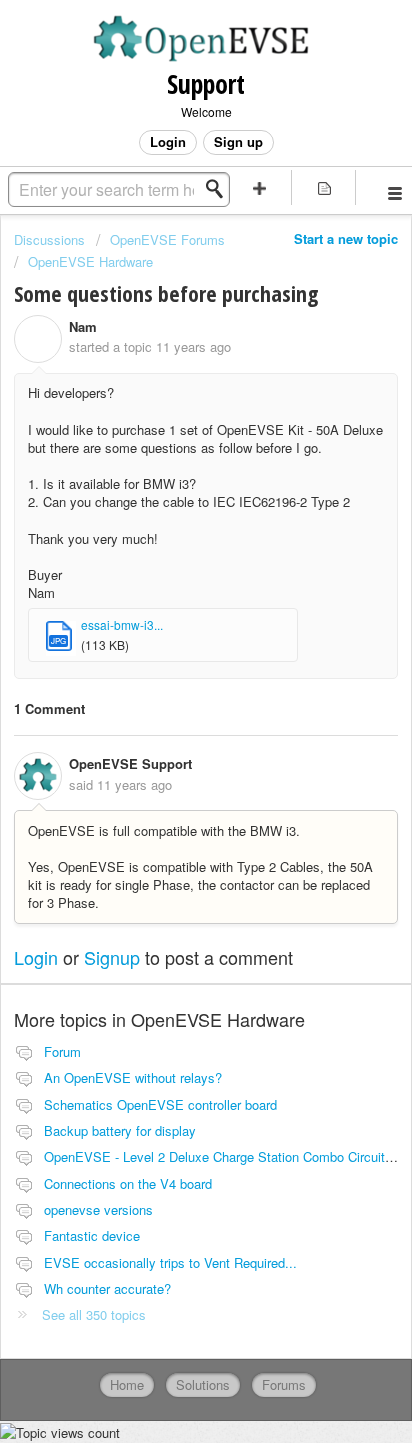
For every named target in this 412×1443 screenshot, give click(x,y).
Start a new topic (346, 238)
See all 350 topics (94, 1314)
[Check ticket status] (324, 187)
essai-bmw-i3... (122, 624)
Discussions (49, 239)
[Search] (220, 189)
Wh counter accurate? (107, 1288)
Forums (284, 1384)
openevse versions (98, 1209)
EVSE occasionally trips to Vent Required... (170, 1262)
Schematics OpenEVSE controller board (160, 1104)
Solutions (203, 1384)
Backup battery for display (120, 1130)
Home (127, 1384)
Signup (112, 957)
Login (36, 957)
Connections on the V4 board (128, 1183)
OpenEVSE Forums (167, 239)
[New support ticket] (260, 187)
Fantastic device (92, 1235)
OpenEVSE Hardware (90, 261)
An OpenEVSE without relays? (133, 1077)
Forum (62, 1051)
